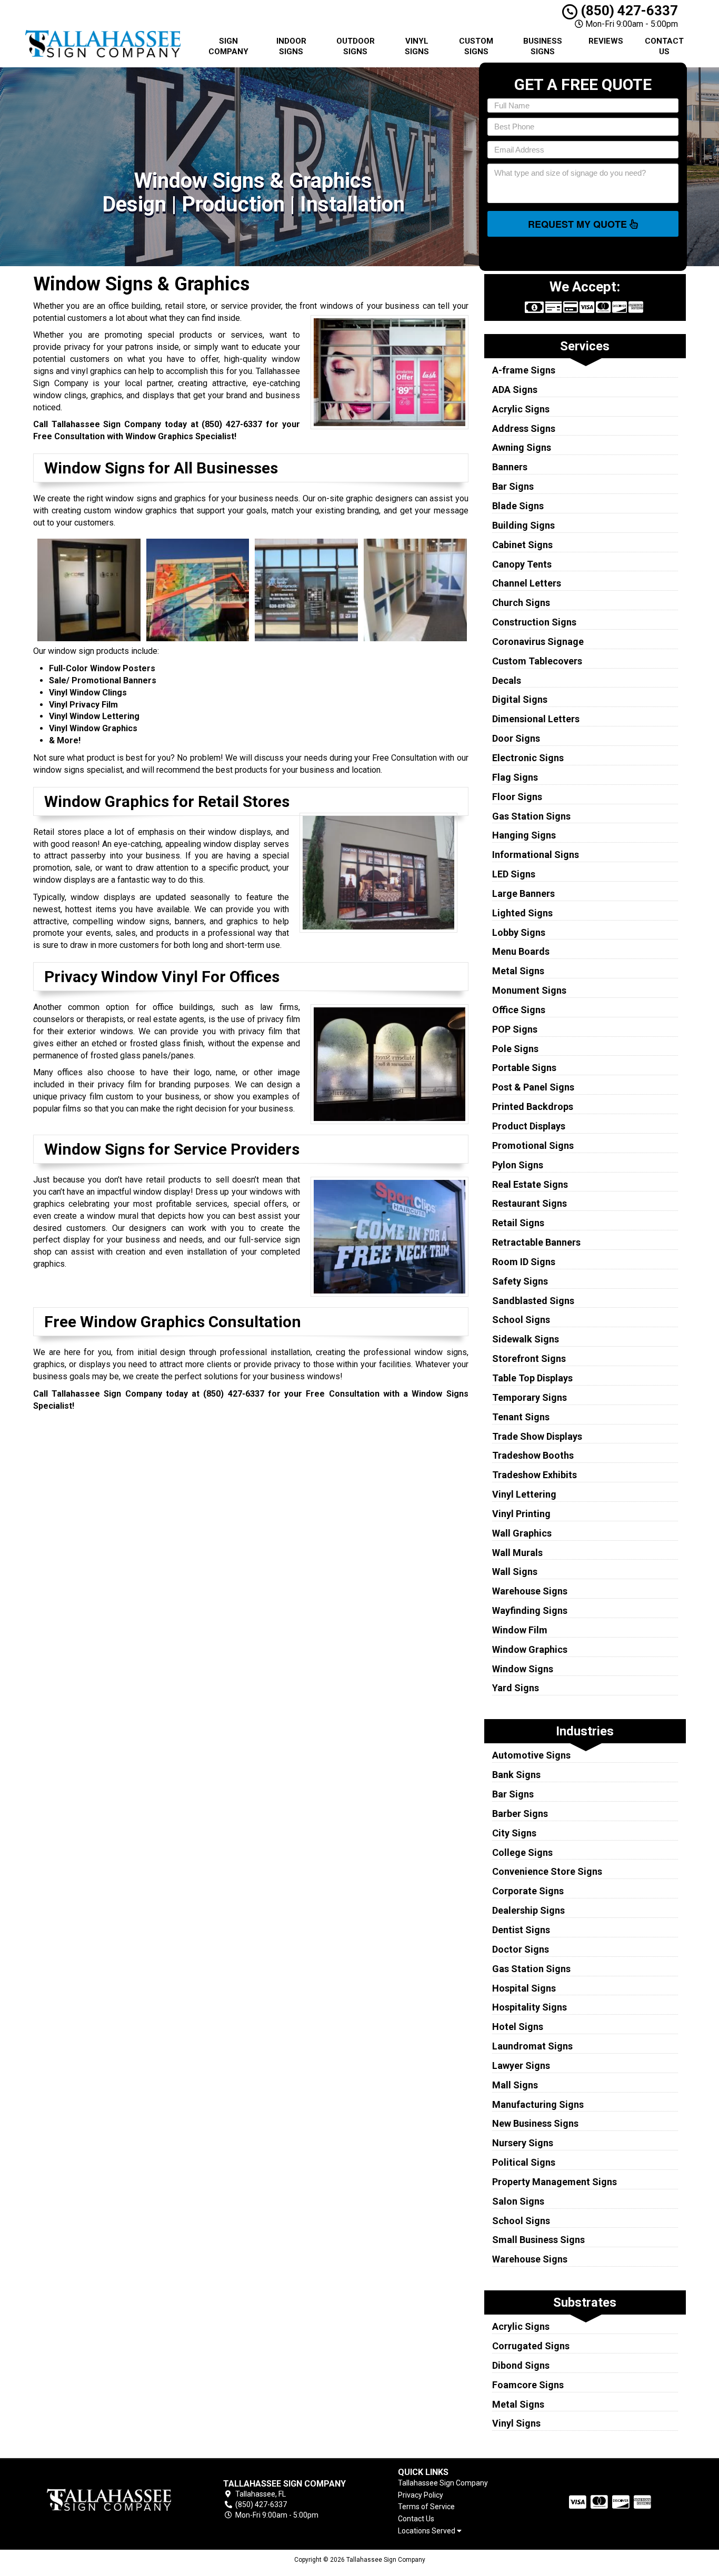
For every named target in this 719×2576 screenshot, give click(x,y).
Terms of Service (426, 2507)
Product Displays (529, 1126)
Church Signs (521, 603)
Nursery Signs (523, 2143)
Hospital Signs (524, 1988)
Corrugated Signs (531, 2346)
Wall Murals (517, 1553)
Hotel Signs (518, 2027)
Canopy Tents (522, 564)
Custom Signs (476, 46)
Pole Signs (515, 1049)
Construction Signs (534, 622)
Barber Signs (520, 1814)
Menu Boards (521, 951)
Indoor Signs (291, 46)
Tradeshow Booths (533, 1455)
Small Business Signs (538, 2240)
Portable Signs (524, 1068)
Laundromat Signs (532, 2046)
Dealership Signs (528, 1910)
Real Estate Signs (530, 1184)
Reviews (606, 41)
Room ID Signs (524, 1262)
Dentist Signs (521, 1930)
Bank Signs (516, 1775)
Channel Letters (527, 583)
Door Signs (516, 738)
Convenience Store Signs (547, 1871)
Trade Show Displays (537, 1436)
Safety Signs (520, 1281)
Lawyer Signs (521, 2065)
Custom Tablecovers (537, 661)
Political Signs (524, 2162)
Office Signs (519, 1010)
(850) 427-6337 (628, 11)
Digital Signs (520, 699)
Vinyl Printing (521, 1514)
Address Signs (524, 428)
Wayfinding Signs (530, 1610)
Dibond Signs (521, 2365)
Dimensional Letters (536, 719)
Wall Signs (515, 1572)
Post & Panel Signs (533, 1087)
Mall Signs (515, 2085)
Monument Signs (529, 990)
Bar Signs (513, 486)
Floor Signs (517, 797)
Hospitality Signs (530, 2007)
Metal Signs (518, 971)
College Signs (522, 1852)
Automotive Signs (531, 1755)
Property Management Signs (555, 2182)
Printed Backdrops (533, 1107)
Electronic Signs (528, 758)
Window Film (520, 1630)
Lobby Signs (519, 932)
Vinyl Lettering (524, 1494)
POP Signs (515, 1029)
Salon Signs (518, 2201)
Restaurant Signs (530, 1203)
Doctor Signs (521, 1949)
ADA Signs (515, 390)
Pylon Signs (518, 1165)
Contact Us (664, 46)
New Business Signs (535, 2123)
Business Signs (543, 46)
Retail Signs (518, 1223)
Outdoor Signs (356, 46)
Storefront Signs (529, 1358)
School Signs (521, 1320)
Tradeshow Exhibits (535, 1475)
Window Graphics (530, 1649)
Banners (510, 467)
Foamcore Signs (528, 2385)
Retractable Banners (536, 1242)
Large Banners (523, 893)
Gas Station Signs (531, 816)
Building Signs (523, 525)
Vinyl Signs (417, 46)
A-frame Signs (524, 370)
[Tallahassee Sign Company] (109, 2499)
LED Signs (514, 874)
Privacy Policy (421, 2495)
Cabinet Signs (522, 545)
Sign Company (228, 46)
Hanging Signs (524, 835)
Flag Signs (515, 777)
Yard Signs (516, 1688)
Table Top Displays (532, 1378)
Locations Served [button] (427, 2531)
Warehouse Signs (530, 1591)
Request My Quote (579, 224)
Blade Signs (518, 506)
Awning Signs (522, 447)
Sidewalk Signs (526, 1339)
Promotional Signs (533, 1145)
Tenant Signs (521, 1417)
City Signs (514, 1833)
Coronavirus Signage (538, 642)
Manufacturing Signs (538, 2104)
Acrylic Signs (521, 409)
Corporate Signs (528, 1891)
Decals (507, 680)
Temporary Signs (530, 1397)
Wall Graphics (522, 1533)
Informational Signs (536, 855)
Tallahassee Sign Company (443, 2483)
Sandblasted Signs (533, 1301)
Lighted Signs (522, 913)
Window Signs (523, 1669)
